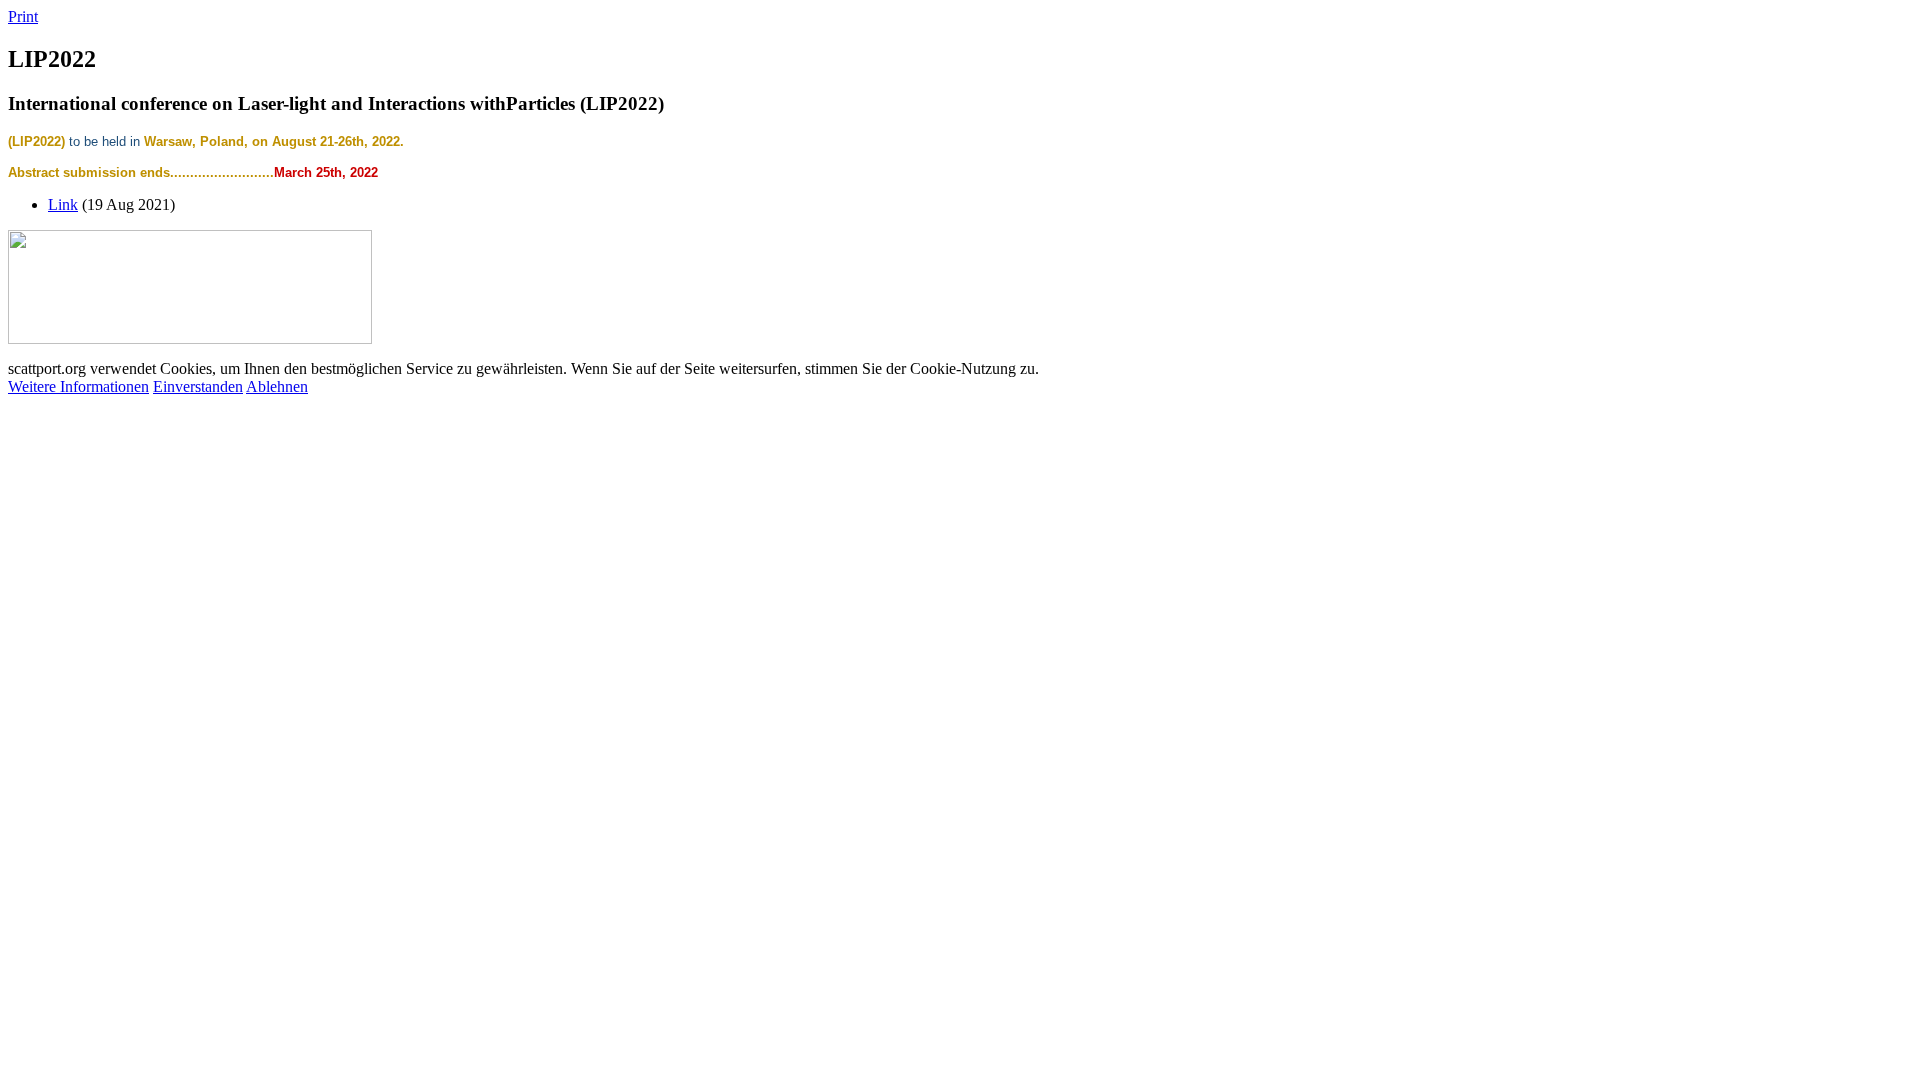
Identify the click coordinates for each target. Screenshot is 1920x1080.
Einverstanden (198, 386)
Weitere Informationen (78, 386)
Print (23, 16)
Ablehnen (277, 386)
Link (63, 204)
